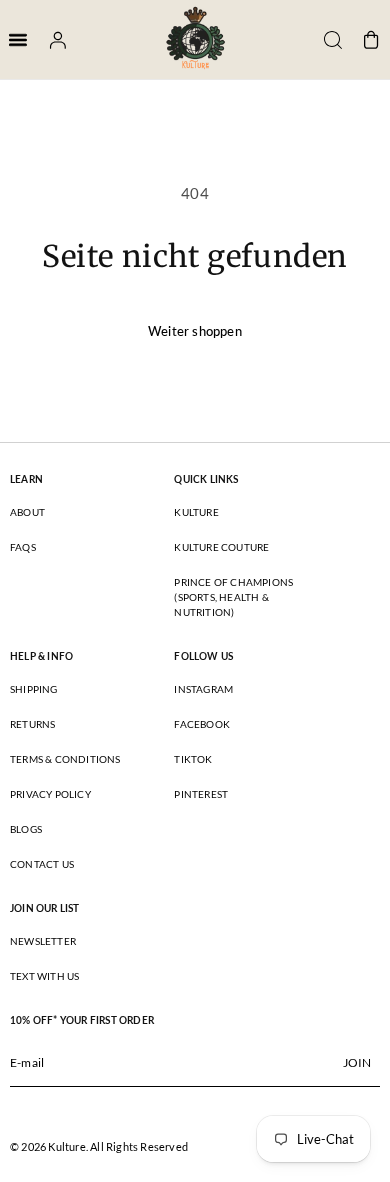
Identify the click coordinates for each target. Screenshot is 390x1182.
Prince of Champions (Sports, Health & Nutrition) (233, 597)
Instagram (203, 689)
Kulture (196, 512)
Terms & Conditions (65, 759)
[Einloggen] (51, 40)
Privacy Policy (50, 794)
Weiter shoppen (195, 331)
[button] (326, 40)
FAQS (23, 547)
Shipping (34, 689)
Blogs (26, 829)
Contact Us (42, 864)
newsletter (43, 941)
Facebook (202, 724)
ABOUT (27, 512)
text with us (44, 976)
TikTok (193, 759)
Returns (32, 724)
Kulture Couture (221, 547)
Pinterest (201, 794)
